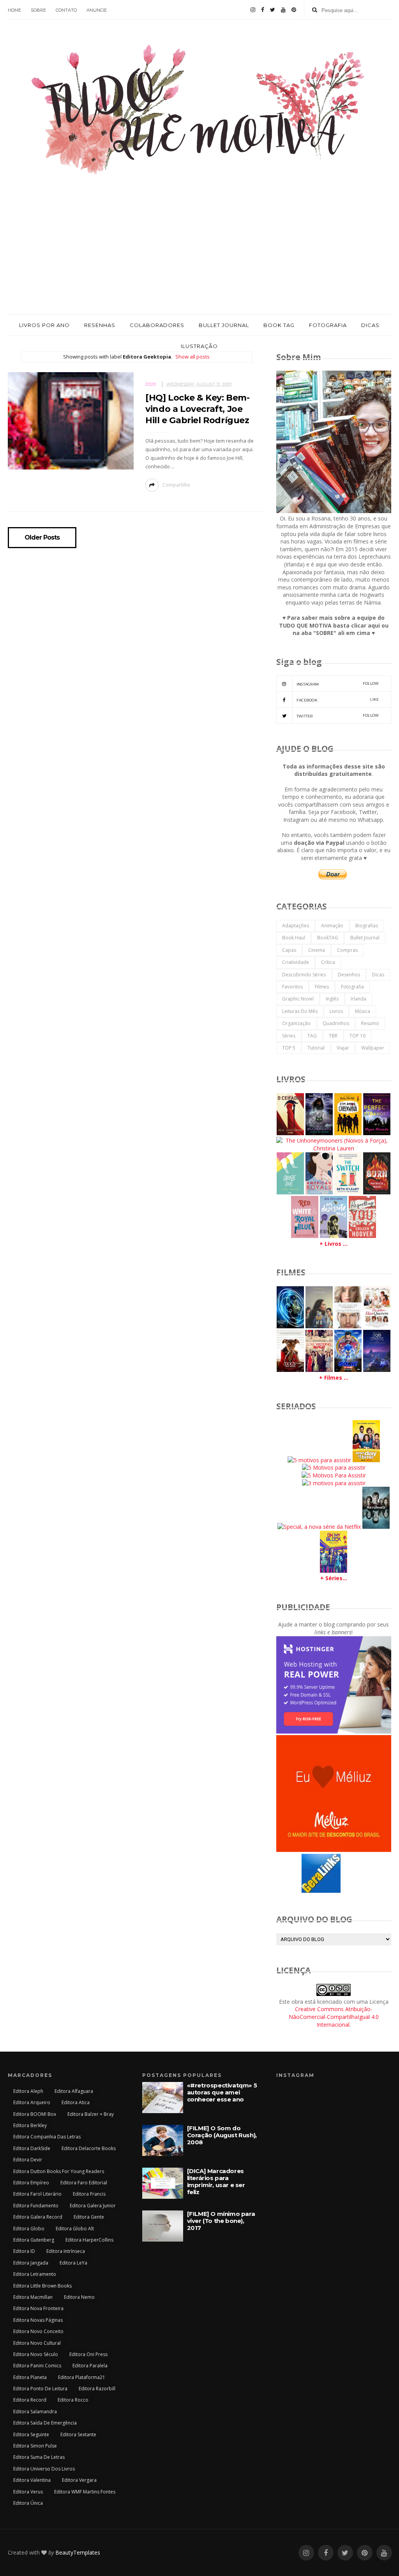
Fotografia (352, 987)
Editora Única (28, 2503)
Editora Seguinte (31, 2434)
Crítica (328, 962)
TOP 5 (289, 1048)
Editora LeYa (73, 2263)
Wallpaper (373, 1048)
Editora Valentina (32, 2480)
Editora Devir (28, 2160)
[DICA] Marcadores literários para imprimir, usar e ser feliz (216, 2181)
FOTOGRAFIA (328, 325)
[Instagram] (253, 10)
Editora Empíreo (31, 2183)
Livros (336, 1011)
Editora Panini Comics (37, 2366)
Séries (289, 1036)
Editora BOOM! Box (35, 2114)
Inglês (332, 999)
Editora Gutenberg (34, 2240)
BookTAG (328, 938)
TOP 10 (358, 1036)
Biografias (367, 926)
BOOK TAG (279, 325)
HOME (14, 10)
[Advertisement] (199, 256)
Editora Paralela (90, 2366)
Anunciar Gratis (353, 1892)
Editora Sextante (78, 2434)
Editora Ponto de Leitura (40, 2389)
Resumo (370, 1023)
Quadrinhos (336, 1023)
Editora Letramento (35, 2274)
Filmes (322, 987)
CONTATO (66, 10)
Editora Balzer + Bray (91, 2114)
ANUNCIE (97, 10)
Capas (289, 950)
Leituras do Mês (300, 1011)
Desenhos (349, 975)
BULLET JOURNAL (224, 325)
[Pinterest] (294, 10)
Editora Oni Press (88, 2354)
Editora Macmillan (33, 2297)
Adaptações (296, 926)
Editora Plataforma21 (82, 2377)
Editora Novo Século (36, 2354)
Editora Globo (29, 2229)
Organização (296, 1023)
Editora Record (30, 2400)
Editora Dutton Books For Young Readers (59, 2171)
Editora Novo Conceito (38, 2331)
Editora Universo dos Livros (44, 2469)
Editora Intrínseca (66, 2251)
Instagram (338, 684)
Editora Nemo (79, 2297)
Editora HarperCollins (89, 2240)
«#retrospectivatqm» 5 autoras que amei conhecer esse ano (222, 2092)
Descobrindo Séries (304, 975)
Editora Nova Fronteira (38, 2308)
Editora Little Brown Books (42, 2286)
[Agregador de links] (321, 1891)
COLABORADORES (157, 325)
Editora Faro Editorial (84, 2183)
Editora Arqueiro (32, 2102)
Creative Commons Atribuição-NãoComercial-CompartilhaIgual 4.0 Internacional (334, 2017)
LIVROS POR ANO (44, 325)
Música (363, 1011)
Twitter (338, 716)
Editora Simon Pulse (35, 2446)
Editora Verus (28, 2492)
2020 (151, 384)
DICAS (370, 325)
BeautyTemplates (78, 2552)
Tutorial (316, 1048)
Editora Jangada (31, 2263)
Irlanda (358, 999)
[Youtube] (283, 10)
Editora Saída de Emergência (45, 2423)
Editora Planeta (30, 2377)
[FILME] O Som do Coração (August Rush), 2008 (222, 2135)
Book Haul (294, 938)
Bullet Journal (365, 938)
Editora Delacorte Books (89, 2148)
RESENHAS (100, 325)
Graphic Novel (298, 999)
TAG (312, 1036)
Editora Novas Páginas (38, 2320)
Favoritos (292, 987)
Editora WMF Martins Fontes (85, 2492)
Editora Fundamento (36, 2206)
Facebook (338, 700)
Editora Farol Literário (37, 2194)
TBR (333, 1036)
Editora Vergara (79, 2480)
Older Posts (42, 538)
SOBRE (38, 10)
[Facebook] (263, 10)
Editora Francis (89, 2194)
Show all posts (192, 357)
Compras (347, 950)
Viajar (343, 1048)
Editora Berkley (30, 2125)
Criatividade (296, 962)
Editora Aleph (28, 2091)
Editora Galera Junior (93, 2206)
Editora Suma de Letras (39, 2457)
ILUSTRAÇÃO (199, 346)
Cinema (317, 950)
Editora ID (24, 2251)
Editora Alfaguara (74, 2091)
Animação (332, 926)
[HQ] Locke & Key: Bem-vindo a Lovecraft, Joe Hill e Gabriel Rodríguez (197, 409)
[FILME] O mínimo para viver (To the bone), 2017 (221, 2221)
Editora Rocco (73, 2400)
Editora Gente (89, 2217)
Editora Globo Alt (75, 2229)
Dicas (378, 975)
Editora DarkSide (32, 2148)
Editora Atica (76, 2102)
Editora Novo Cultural (37, 2343)
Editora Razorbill (97, 2389)
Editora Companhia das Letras (47, 2137)
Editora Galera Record (38, 2217)
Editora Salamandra (35, 2412)
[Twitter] (273, 10)
